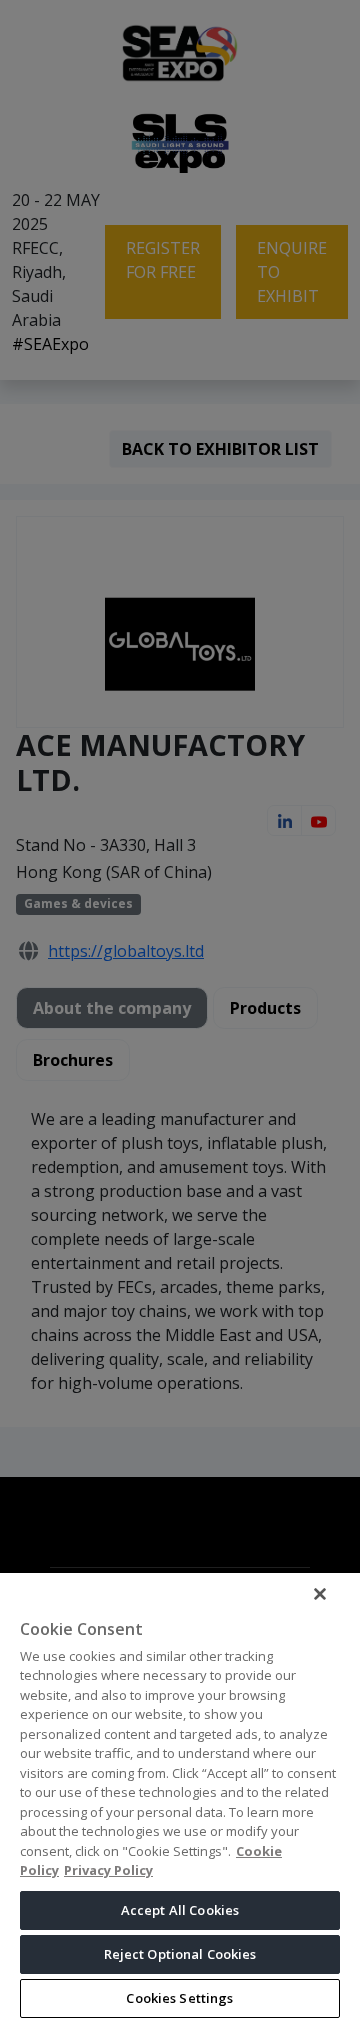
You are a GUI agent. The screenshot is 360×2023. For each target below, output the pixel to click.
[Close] (320, 1594)
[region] (180, 1797)
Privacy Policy (108, 1870)
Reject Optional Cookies (180, 1954)
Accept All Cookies (180, 1910)
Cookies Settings (179, 1998)
